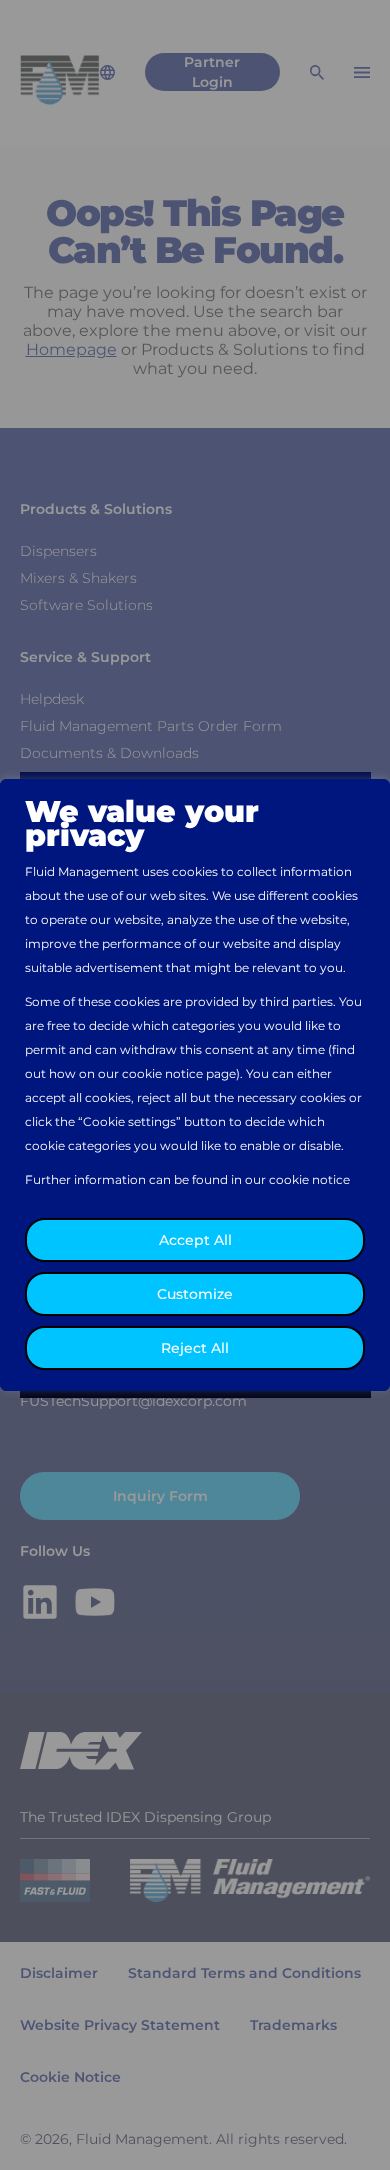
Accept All (195, 1240)
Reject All (195, 1348)
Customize (195, 1294)
